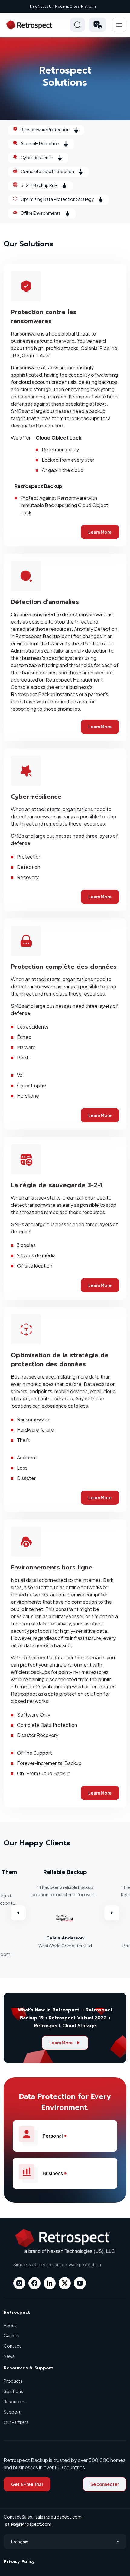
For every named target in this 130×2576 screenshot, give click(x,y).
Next (112, 1913)
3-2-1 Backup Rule (39, 185)
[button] (97, 25)
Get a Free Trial (27, 2484)
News (9, 2356)
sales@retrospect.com (58, 2517)
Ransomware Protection (45, 129)
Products (13, 2381)
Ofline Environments (41, 213)
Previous (18, 1913)
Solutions (13, 2391)
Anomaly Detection (40, 143)
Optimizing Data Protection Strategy (57, 199)
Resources (14, 2401)
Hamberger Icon (119, 25)
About (10, 2325)
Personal (53, 2136)
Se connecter (105, 2484)
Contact (12, 2346)
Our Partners (16, 2422)
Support (12, 2412)
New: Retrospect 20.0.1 (63, 6)
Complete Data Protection (47, 171)
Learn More (100, 532)
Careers (11, 2335)
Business (53, 2173)
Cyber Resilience (37, 157)
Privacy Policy (19, 2562)
